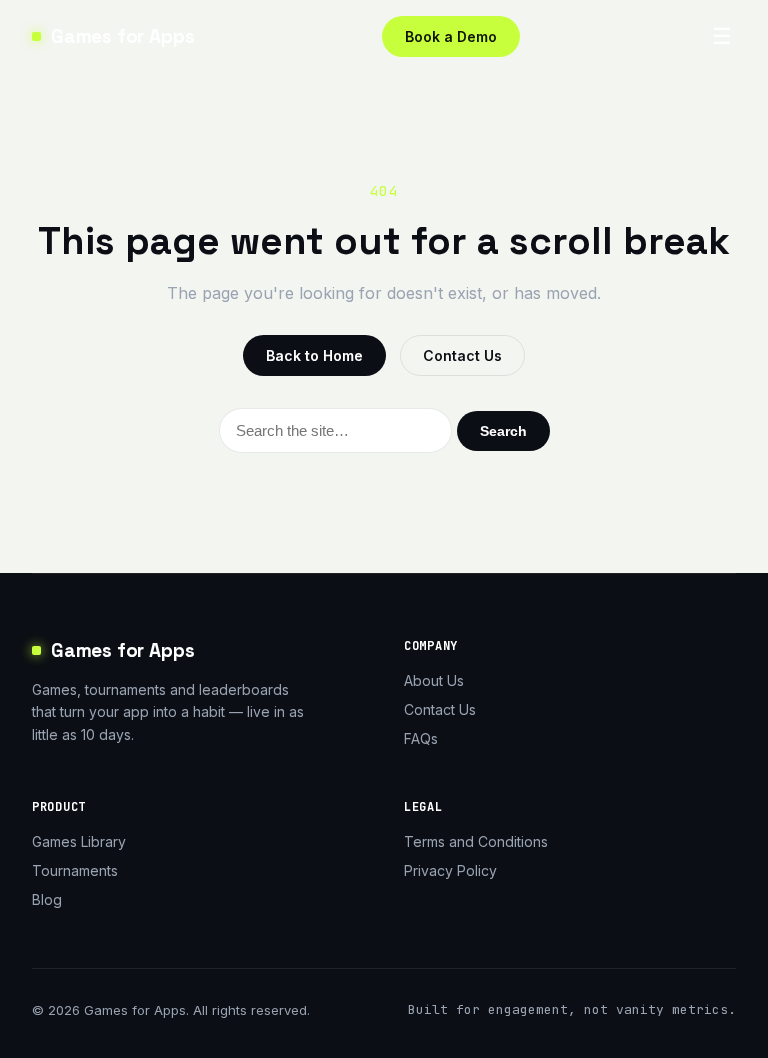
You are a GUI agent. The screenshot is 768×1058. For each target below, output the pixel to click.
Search (503, 431)
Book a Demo (451, 36)
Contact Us (462, 355)
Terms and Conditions (476, 841)
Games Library (79, 841)
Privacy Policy (450, 870)
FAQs (421, 738)
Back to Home (314, 355)
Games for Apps (122, 36)
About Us (434, 680)
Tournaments (75, 870)
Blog (47, 899)
